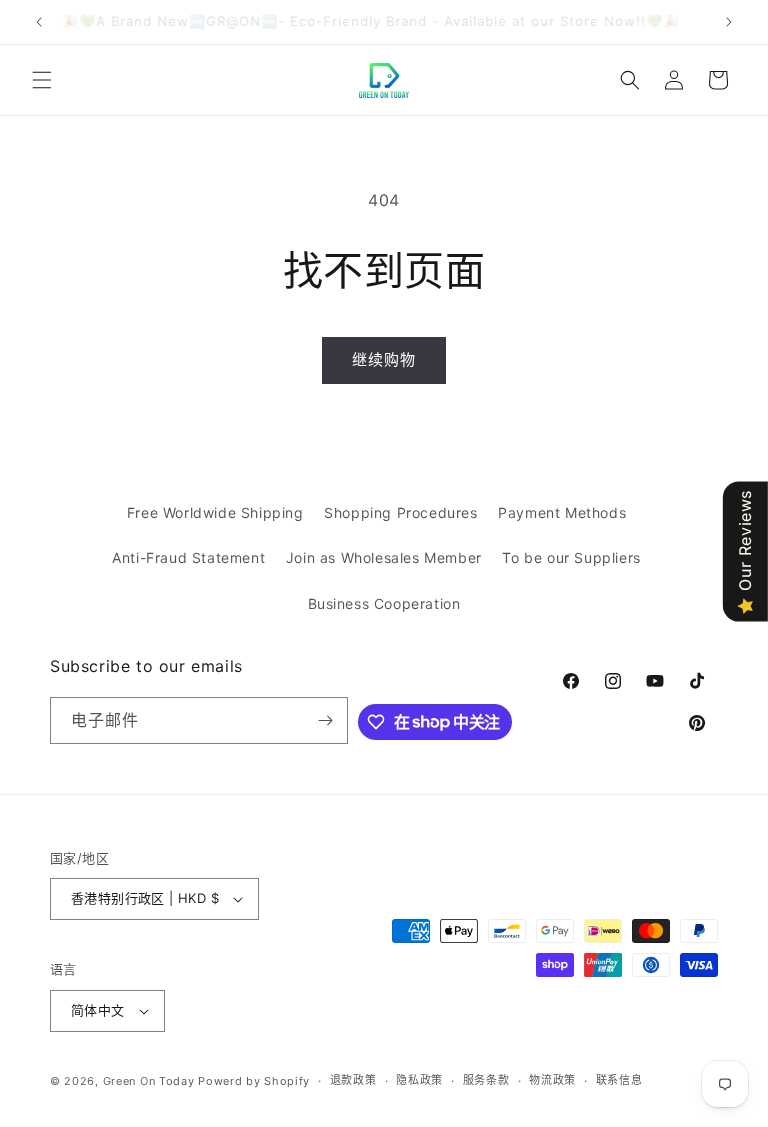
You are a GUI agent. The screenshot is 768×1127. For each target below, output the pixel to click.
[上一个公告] (39, 22)
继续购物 (384, 359)
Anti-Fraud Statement (188, 557)
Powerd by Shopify (254, 1081)
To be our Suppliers (571, 557)
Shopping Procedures (400, 512)
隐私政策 (419, 1080)
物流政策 (552, 1080)
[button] (42, 80)
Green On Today (149, 1081)
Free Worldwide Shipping (215, 512)
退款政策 (353, 1080)
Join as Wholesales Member (384, 557)
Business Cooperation (384, 603)
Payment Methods (562, 512)
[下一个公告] (729, 22)
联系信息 (619, 1080)
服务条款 (486, 1080)
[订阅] (325, 720)
